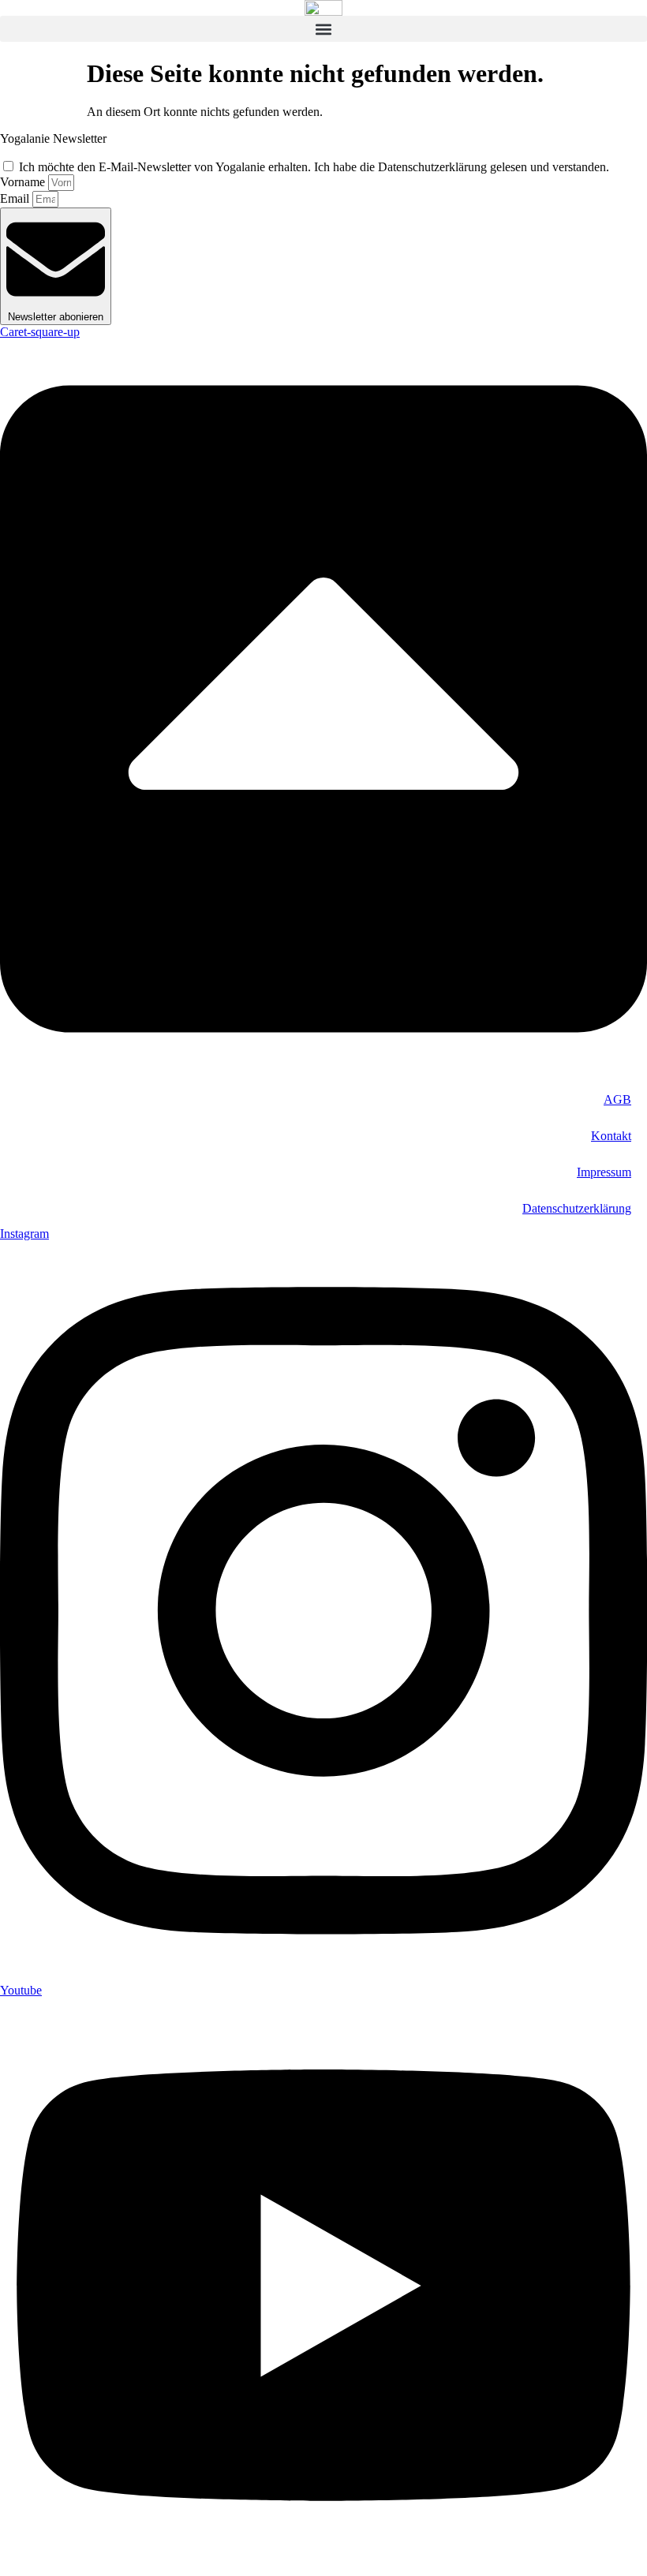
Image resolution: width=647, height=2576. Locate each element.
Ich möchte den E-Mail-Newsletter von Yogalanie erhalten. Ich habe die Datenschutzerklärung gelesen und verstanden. (314, 167)
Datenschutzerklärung (577, 1208)
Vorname (24, 182)
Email (16, 198)
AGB (617, 1099)
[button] (323, 29)
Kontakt (611, 1136)
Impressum (604, 1172)
